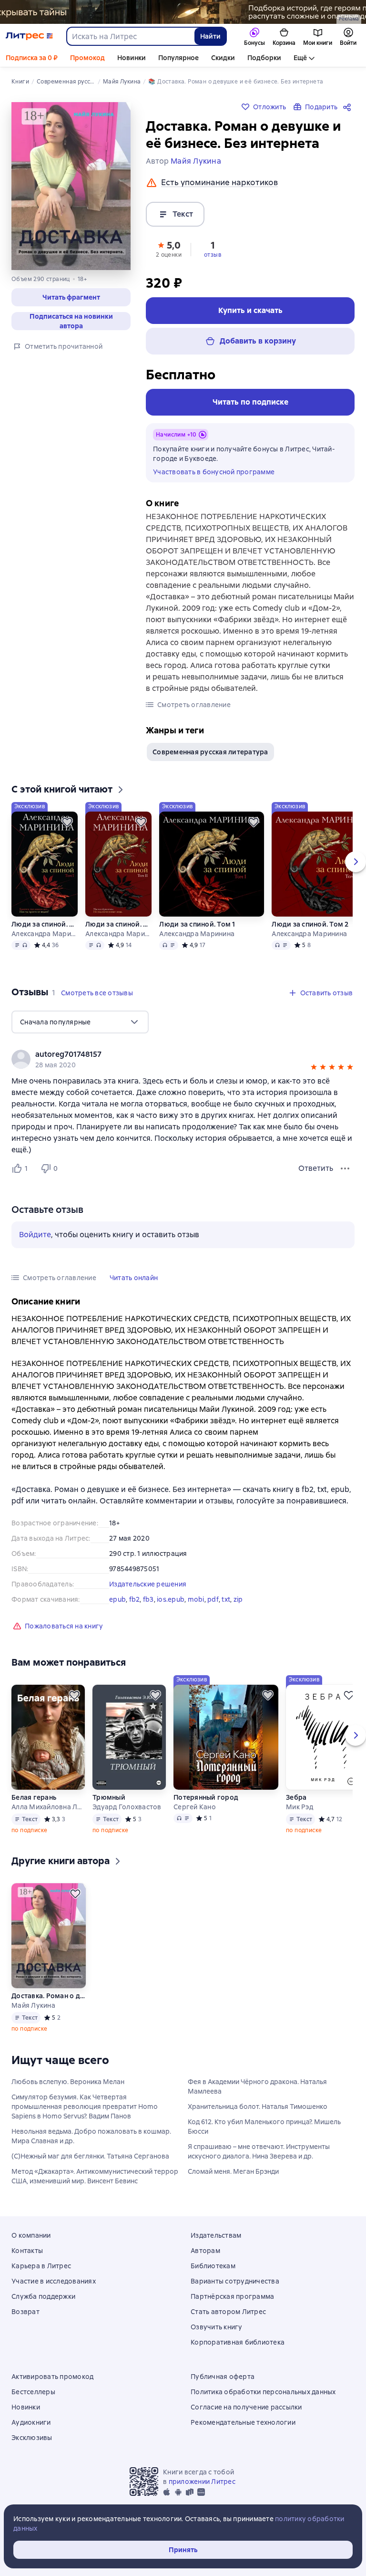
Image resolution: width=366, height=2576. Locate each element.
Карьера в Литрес (41, 2266)
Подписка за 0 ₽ (32, 58)
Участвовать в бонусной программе (214, 472)
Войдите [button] (35, 1235)
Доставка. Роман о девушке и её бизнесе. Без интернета (49, 1996)
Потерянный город (206, 1797)
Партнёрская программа (232, 2296)
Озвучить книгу (217, 2327)
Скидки (223, 58)
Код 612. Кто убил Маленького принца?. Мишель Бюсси (264, 2127)
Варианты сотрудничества (235, 2281)
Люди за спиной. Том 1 (44, 924)
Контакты (27, 2251)
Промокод (87, 58)
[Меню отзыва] (345, 1168)
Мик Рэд (300, 1807)
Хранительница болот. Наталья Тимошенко (258, 2107)
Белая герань (34, 1797)
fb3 (148, 1599)
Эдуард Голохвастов (127, 1807)
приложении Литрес (202, 2482)
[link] (169, 1054)
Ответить (316, 1168)
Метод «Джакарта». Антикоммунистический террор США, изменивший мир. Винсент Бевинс (95, 2176)
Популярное (178, 58)
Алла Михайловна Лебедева (48, 1807)
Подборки (264, 58)
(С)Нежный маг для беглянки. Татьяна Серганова (90, 2156)
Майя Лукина (33, 2005)
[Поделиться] (349, 107)
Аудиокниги (31, 2422)
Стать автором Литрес (228, 2312)
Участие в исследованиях (54, 2281)
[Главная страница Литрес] (29, 36)
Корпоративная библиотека (238, 2342)
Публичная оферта (223, 2377)
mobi (196, 1599)
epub (117, 1599)
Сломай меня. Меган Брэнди (233, 2171)
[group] (183, 1059)
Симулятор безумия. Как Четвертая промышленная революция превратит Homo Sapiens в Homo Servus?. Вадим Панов (85, 2107)
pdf (213, 1599)
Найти (210, 36)
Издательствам (216, 2235)
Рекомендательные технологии (243, 2422)
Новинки (132, 58)
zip (238, 1599)
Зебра (296, 1797)
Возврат (25, 2312)
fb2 (135, 1599)
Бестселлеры (33, 2392)
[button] (71, 297)
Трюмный (109, 1797)
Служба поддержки (43, 2296)
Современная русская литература (210, 752)
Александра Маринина (44, 934)
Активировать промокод (52, 2377)
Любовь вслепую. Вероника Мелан (68, 2082)
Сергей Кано (195, 1807)
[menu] (80, 1022)
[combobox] (130, 36)
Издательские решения (148, 1584)
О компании (31, 2235)
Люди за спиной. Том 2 (118, 924)
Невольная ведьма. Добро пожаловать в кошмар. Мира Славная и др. (91, 2136)
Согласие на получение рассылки (246, 2407)
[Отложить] (67, 822)
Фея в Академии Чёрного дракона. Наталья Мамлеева (257, 2086)
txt (226, 1599)
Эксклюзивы (32, 2438)
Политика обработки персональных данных (263, 2392)
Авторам (205, 2251)
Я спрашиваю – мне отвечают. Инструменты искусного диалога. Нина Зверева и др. (259, 2151)
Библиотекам (213, 2266)
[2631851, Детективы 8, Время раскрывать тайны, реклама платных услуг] (183, 12)
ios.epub (171, 1599)
